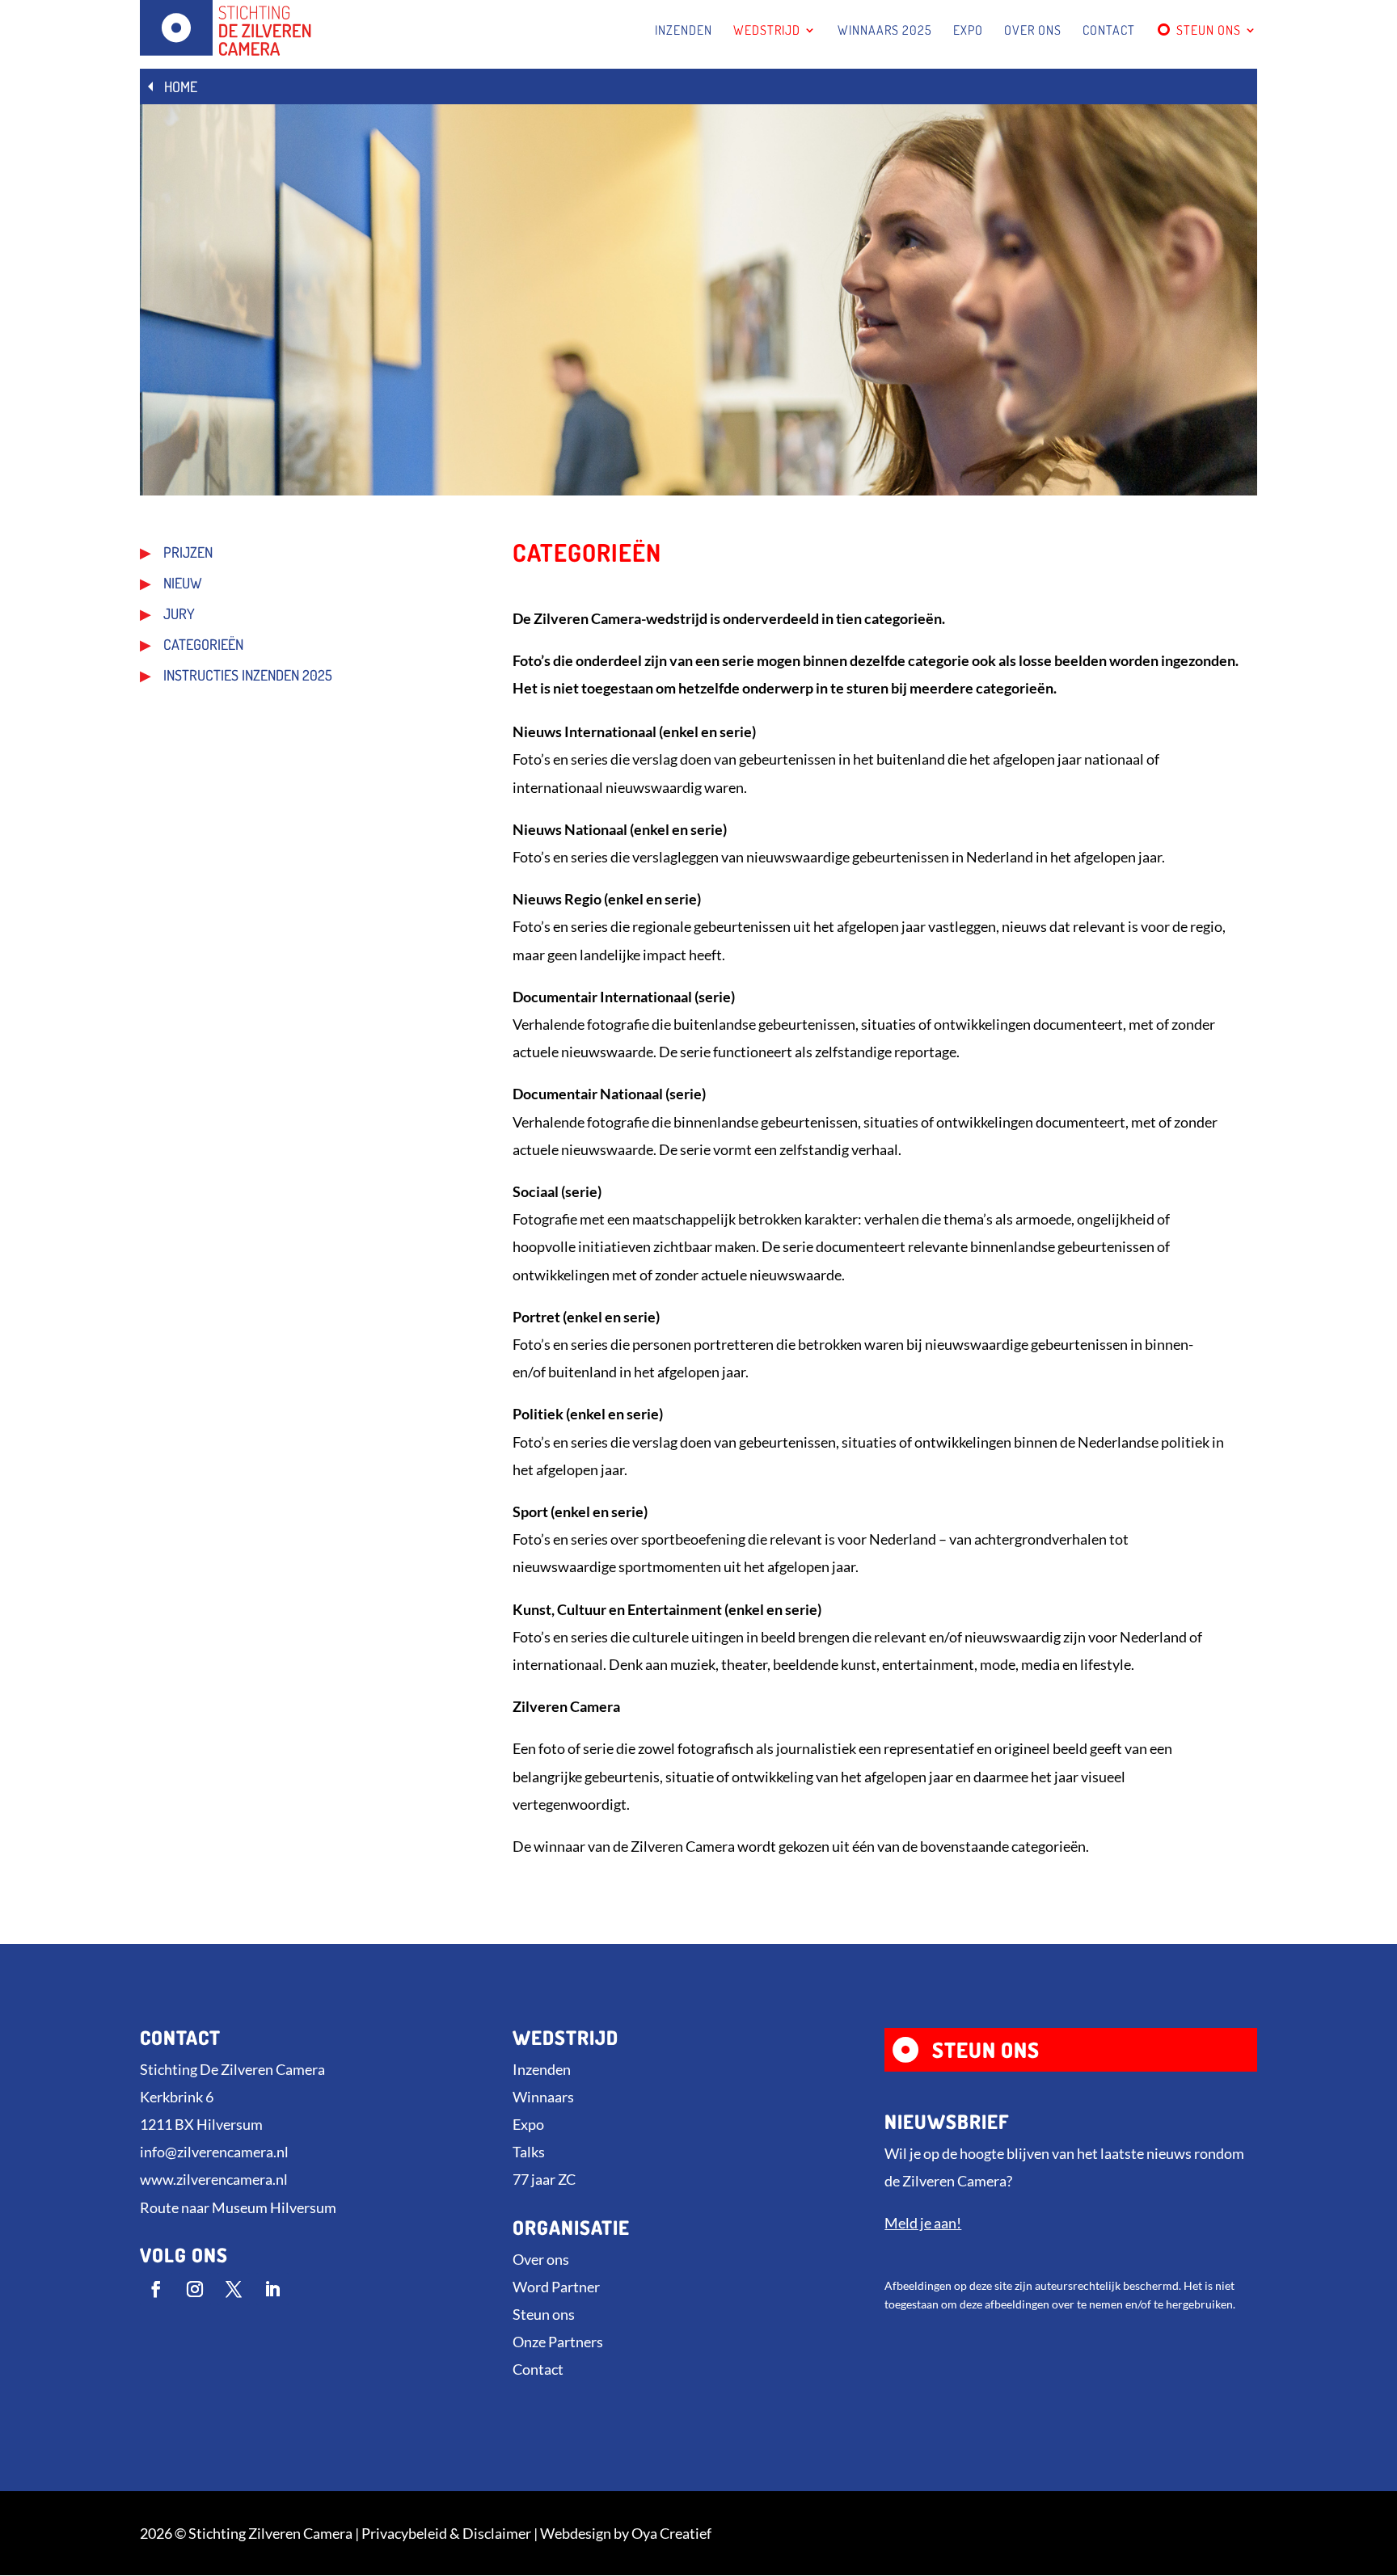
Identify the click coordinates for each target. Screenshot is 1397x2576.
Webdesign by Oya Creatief (626, 2533)
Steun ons (544, 2314)
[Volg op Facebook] (156, 2289)
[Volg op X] (234, 2289)
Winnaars (543, 2097)
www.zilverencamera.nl (214, 2179)
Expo (528, 2124)
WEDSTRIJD (767, 31)
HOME (181, 86)
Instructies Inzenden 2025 (248, 677)
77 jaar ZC (544, 2179)
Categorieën (203, 646)
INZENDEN (684, 31)
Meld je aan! (923, 2223)
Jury (179, 615)
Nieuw (183, 584)
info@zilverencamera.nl (214, 2152)
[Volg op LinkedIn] (272, 2289)
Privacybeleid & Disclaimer (446, 2533)
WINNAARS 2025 (885, 31)
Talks (529, 2152)
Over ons (541, 2259)
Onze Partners (558, 2342)
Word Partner (556, 2287)
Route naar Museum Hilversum (238, 2207)
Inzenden (542, 2069)
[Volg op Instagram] (195, 2289)
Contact (538, 2369)
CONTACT (1109, 31)
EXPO (968, 31)
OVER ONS (1033, 31)
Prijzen (188, 554)
